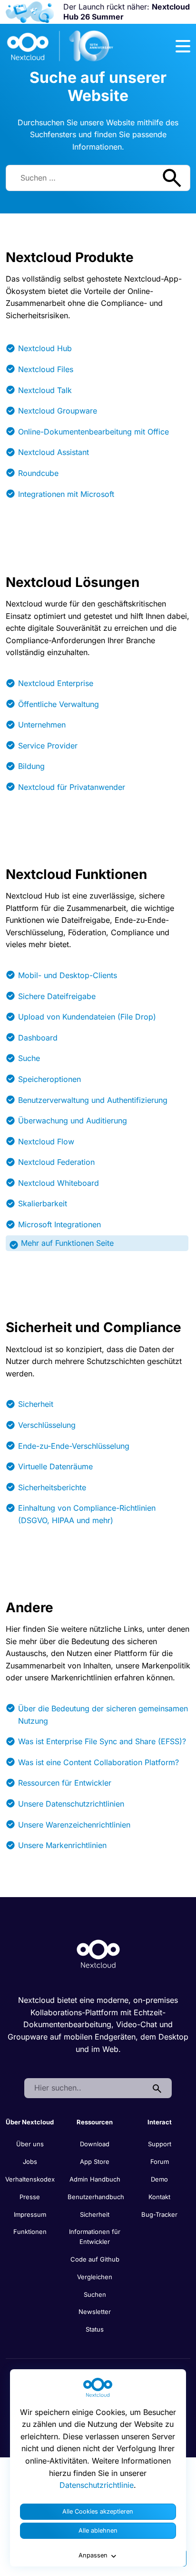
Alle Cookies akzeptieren (98, 2511)
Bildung (31, 766)
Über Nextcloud (30, 2122)
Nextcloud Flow (46, 1142)
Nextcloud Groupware (58, 411)
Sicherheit (36, 1404)
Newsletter (95, 2312)
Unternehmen (42, 725)
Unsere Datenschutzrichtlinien (71, 1804)
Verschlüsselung (47, 1425)
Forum (160, 2162)
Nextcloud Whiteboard (59, 1183)
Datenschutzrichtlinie (97, 2485)
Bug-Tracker (159, 2214)
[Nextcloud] (60, 46)
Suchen (95, 2294)
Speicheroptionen (49, 1079)
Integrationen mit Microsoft (66, 494)
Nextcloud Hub (45, 348)
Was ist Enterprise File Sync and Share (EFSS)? (102, 1741)
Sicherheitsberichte (52, 1487)
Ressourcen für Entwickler (65, 1783)
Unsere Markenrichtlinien (62, 1845)
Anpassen (93, 2555)
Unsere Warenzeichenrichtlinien (74, 1825)
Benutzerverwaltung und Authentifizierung (93, 1100)
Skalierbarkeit (43, 1203)
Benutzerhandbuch (96, 2197)
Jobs (30, 2162)
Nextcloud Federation (56, 1162)
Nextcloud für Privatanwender (72, 787)
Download (95, 2144)
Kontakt (159, 2197)
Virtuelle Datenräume (55, 1466)
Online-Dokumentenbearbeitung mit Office (93, 432)
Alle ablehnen (98, 2531)
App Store (95, 2162)
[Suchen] (157, 2088)
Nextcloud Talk (45, 390)
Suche (29, 1058)
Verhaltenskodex (30, 2179)
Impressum (30, 2214)
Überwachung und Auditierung (73, 1121)
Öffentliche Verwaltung (59, 704)
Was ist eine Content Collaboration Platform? (98, 1762)
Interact (160, 2122)
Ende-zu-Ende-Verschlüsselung (74, 1446)
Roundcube (38, 473)
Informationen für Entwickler (95, 2237)
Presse (30, 2197)
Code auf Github (95, 2259)
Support (160, 2144)
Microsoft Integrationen (59, 1224)
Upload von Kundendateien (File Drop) (87, 1017)
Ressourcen (95, 2122)
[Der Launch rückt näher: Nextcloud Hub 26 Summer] (30, 12)
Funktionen (30, 2232)
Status (95, 2329)
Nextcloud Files (46, 369)
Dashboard (38, 1038)
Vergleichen (95, 2277)
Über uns (30, 2144)
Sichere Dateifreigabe (57, 996)
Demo (159, 2179)
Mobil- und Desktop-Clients (68, 975)
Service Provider (48, 746)
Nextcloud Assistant (54, 452)
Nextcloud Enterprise (56, 683)
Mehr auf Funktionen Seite (67, 1243)
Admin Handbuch (95, 2179)
